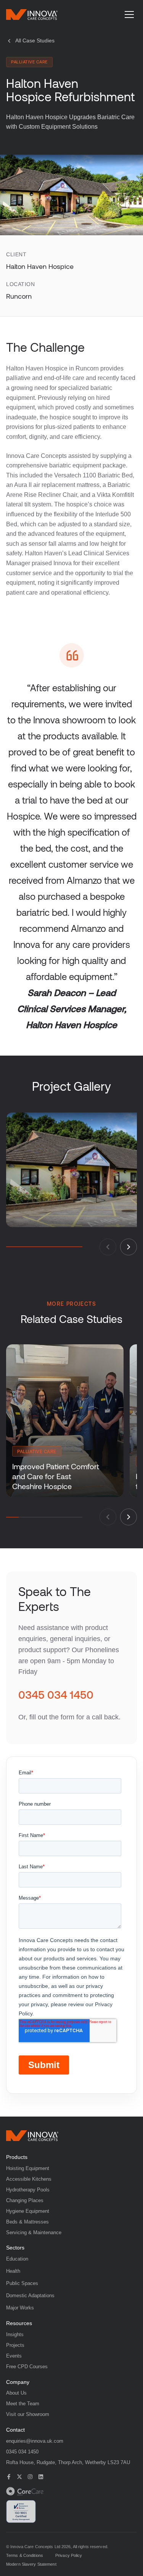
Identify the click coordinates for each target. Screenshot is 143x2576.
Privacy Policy (69, 2556)
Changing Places (25, 2200)
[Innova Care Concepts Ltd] (32, 2136)
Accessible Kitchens (29, 2179)
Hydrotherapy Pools (28, 2190)
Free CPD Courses (27, 2367)
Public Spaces (22, 2283)
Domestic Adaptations (30, 2295)
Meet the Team (23, 2404)
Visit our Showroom (28, 2414)
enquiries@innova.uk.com (35, 2441)
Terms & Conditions (25, 2556)
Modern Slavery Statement (31, 2564)
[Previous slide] (108, 1247)
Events (14, 2356)
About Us (16, 2393)
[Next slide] (129, 1247)
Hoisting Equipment (28, 2168)
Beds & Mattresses (27, 2222)
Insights (15, 2334)
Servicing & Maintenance (34, 2232)
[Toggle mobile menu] (129, 15)
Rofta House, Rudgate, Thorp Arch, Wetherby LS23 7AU (68, 2462)
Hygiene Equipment (28, 2211)
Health (13, 2271)
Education (17, 2259)
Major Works (20, 2308)
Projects (15, 2345)
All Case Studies (35, 40)
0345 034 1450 (56, 1695)
